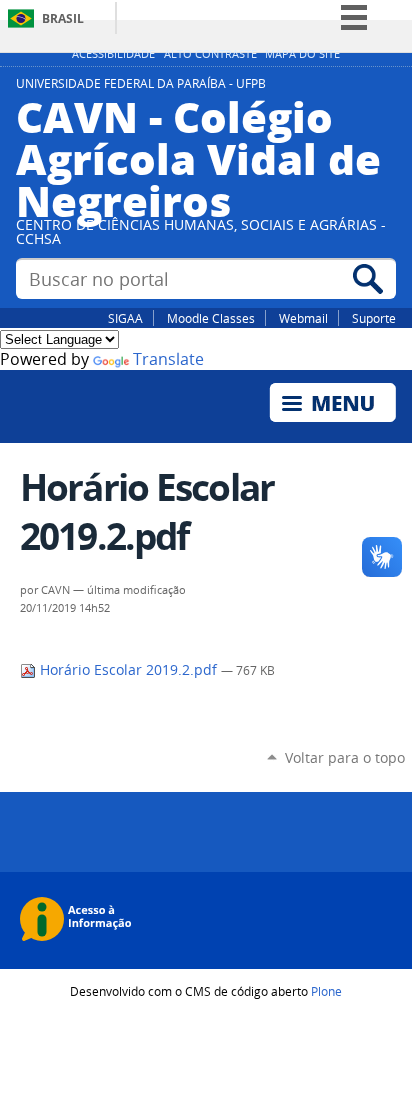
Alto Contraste (210, 54)
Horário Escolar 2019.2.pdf (128, 670)
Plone (326, 991)
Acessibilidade (113, 54)
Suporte (374, 318)
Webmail (303, 318)
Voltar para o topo (345, 757)
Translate (168, 359)
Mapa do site (302, 54)
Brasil (63, 18)
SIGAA (125, 318)
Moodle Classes (211, 318)
